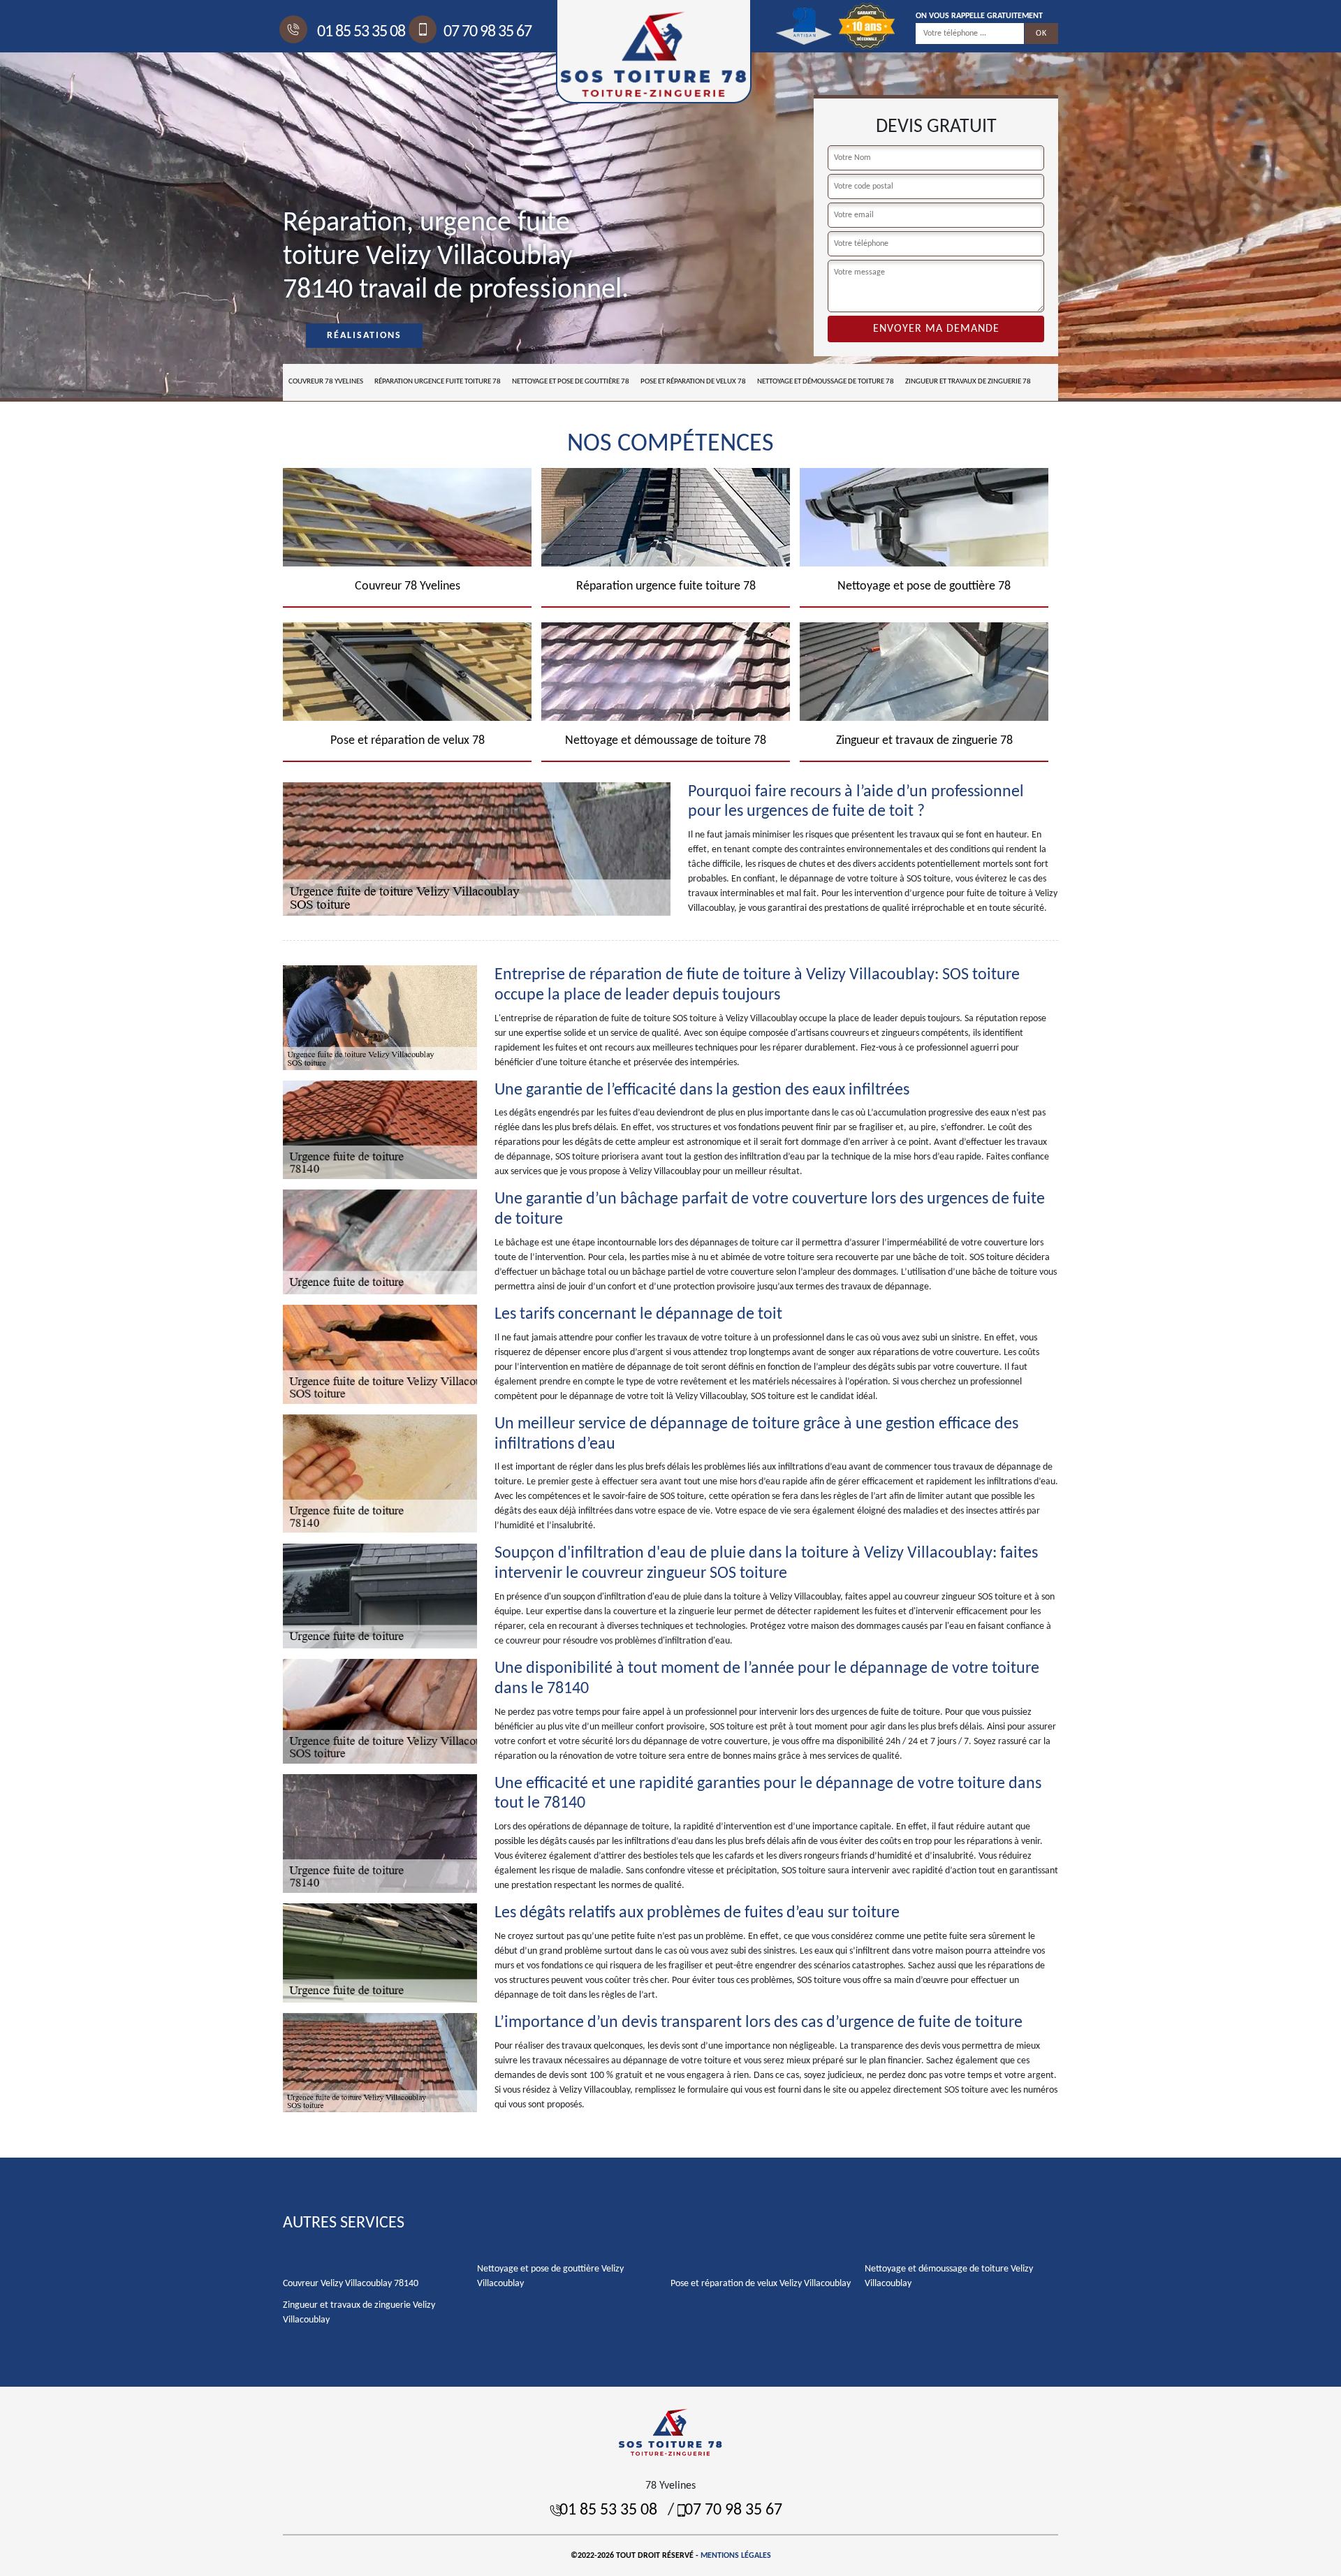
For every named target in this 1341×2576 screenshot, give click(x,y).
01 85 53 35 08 (360, 32)
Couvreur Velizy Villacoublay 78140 (351, 2284)
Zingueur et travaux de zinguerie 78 (968, 382)
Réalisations (364, 336)
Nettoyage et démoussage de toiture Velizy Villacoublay (949, 2276)
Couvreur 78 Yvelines (326, 382)
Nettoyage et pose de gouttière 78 (571, 382)
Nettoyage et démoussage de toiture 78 (826, 382)
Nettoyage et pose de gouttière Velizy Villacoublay (550, 2276)
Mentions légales (736, 2556)
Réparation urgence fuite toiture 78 (438, 382)
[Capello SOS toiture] (670, 2432)
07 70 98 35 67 (488, 32)
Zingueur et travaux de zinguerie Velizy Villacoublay (359, 2313)
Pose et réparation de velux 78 (693, 382)
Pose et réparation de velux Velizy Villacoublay (761, 2284)
